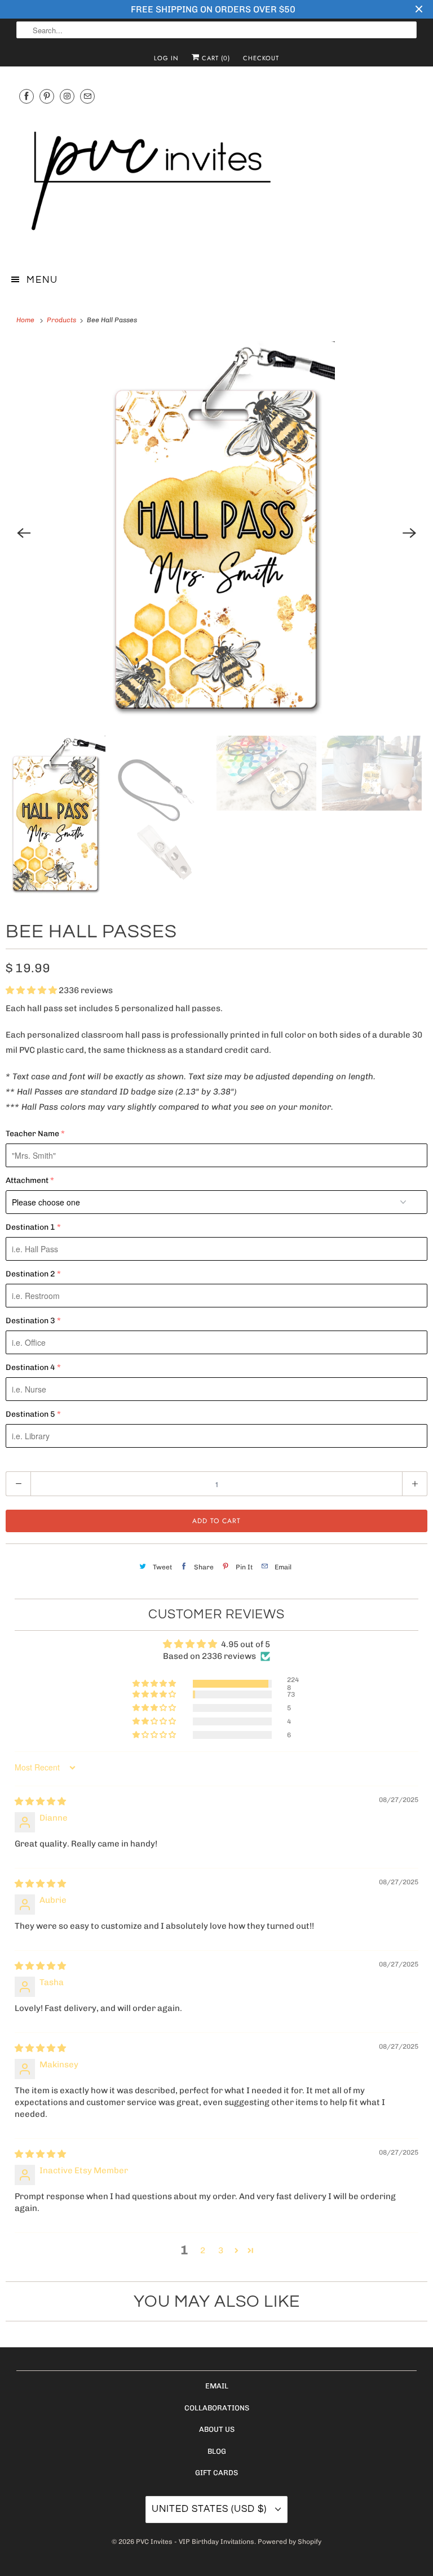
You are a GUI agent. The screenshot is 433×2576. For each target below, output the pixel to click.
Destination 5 (30, 1414)
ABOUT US (217, 2429)
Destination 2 (30, 1274)
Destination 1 (30, 1227)
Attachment (27, 1180)
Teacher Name (32, 1134)
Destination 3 (30, 1321)
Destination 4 (30, 1367)
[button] (32, 990)
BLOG (217, 2451)
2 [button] (203, 2250)
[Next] (409, 533)
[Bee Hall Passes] (216, 533)
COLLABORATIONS (217, 2408)
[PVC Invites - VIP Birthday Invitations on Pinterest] (47, 96)
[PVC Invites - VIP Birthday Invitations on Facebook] (26, 96)
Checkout (261, 58)
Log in (166, 58)
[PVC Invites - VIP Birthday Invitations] (216, 182)
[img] (40, 1801)
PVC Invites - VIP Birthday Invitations (195, 2542)
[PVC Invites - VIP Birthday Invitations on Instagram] (67, 96)
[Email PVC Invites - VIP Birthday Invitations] (87, 96)
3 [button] (221, 2250)
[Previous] (24, 533)
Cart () (215, 58)
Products (62, 320)
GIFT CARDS (216, 2473)
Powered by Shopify (290, 2542)
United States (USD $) (211, 2509)
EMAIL (217, 2386)
